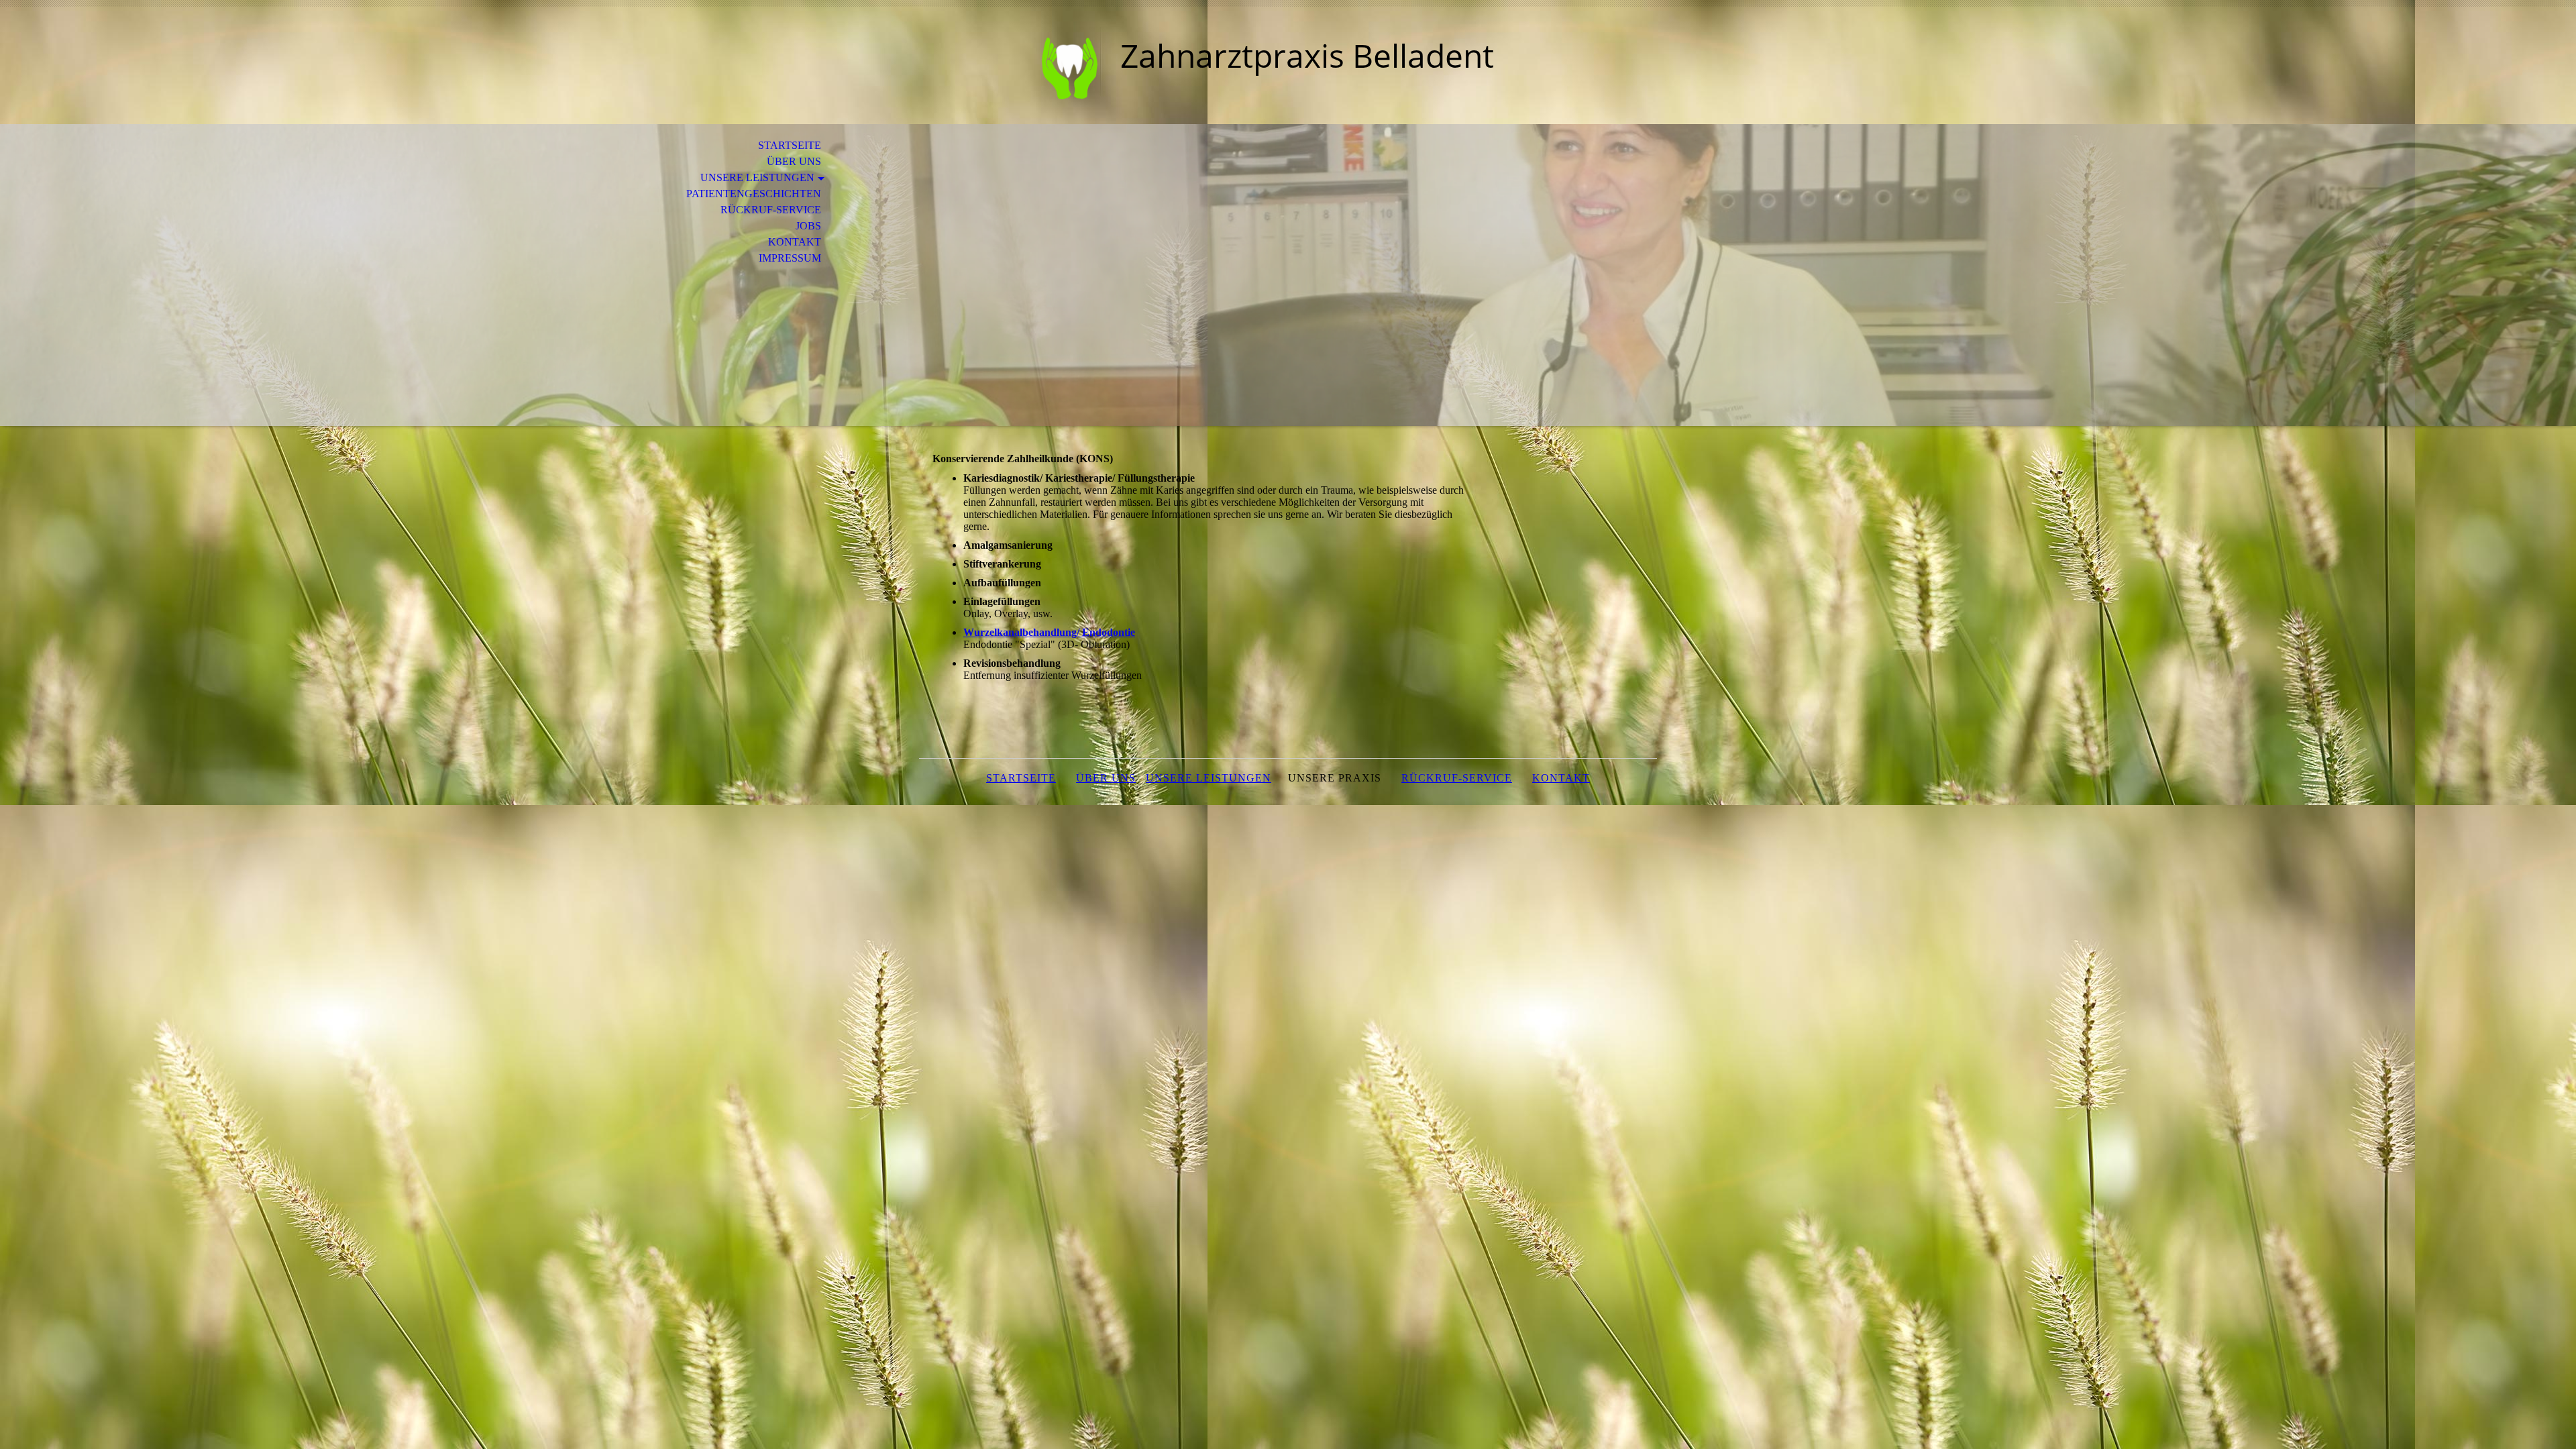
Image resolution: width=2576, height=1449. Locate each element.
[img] (1010, 65)
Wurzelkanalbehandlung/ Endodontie (1049, 632)
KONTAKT (1561, 778)
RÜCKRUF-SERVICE (1457, 778)
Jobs (808, 226)
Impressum (790, 258)
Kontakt (795, 242)
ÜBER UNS (1106, 778)
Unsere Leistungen (757, 177)
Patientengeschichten (754, 194)
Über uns (794, 161)
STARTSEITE (1021, 778)
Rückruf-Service (771, 210)
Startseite (790, 145)
